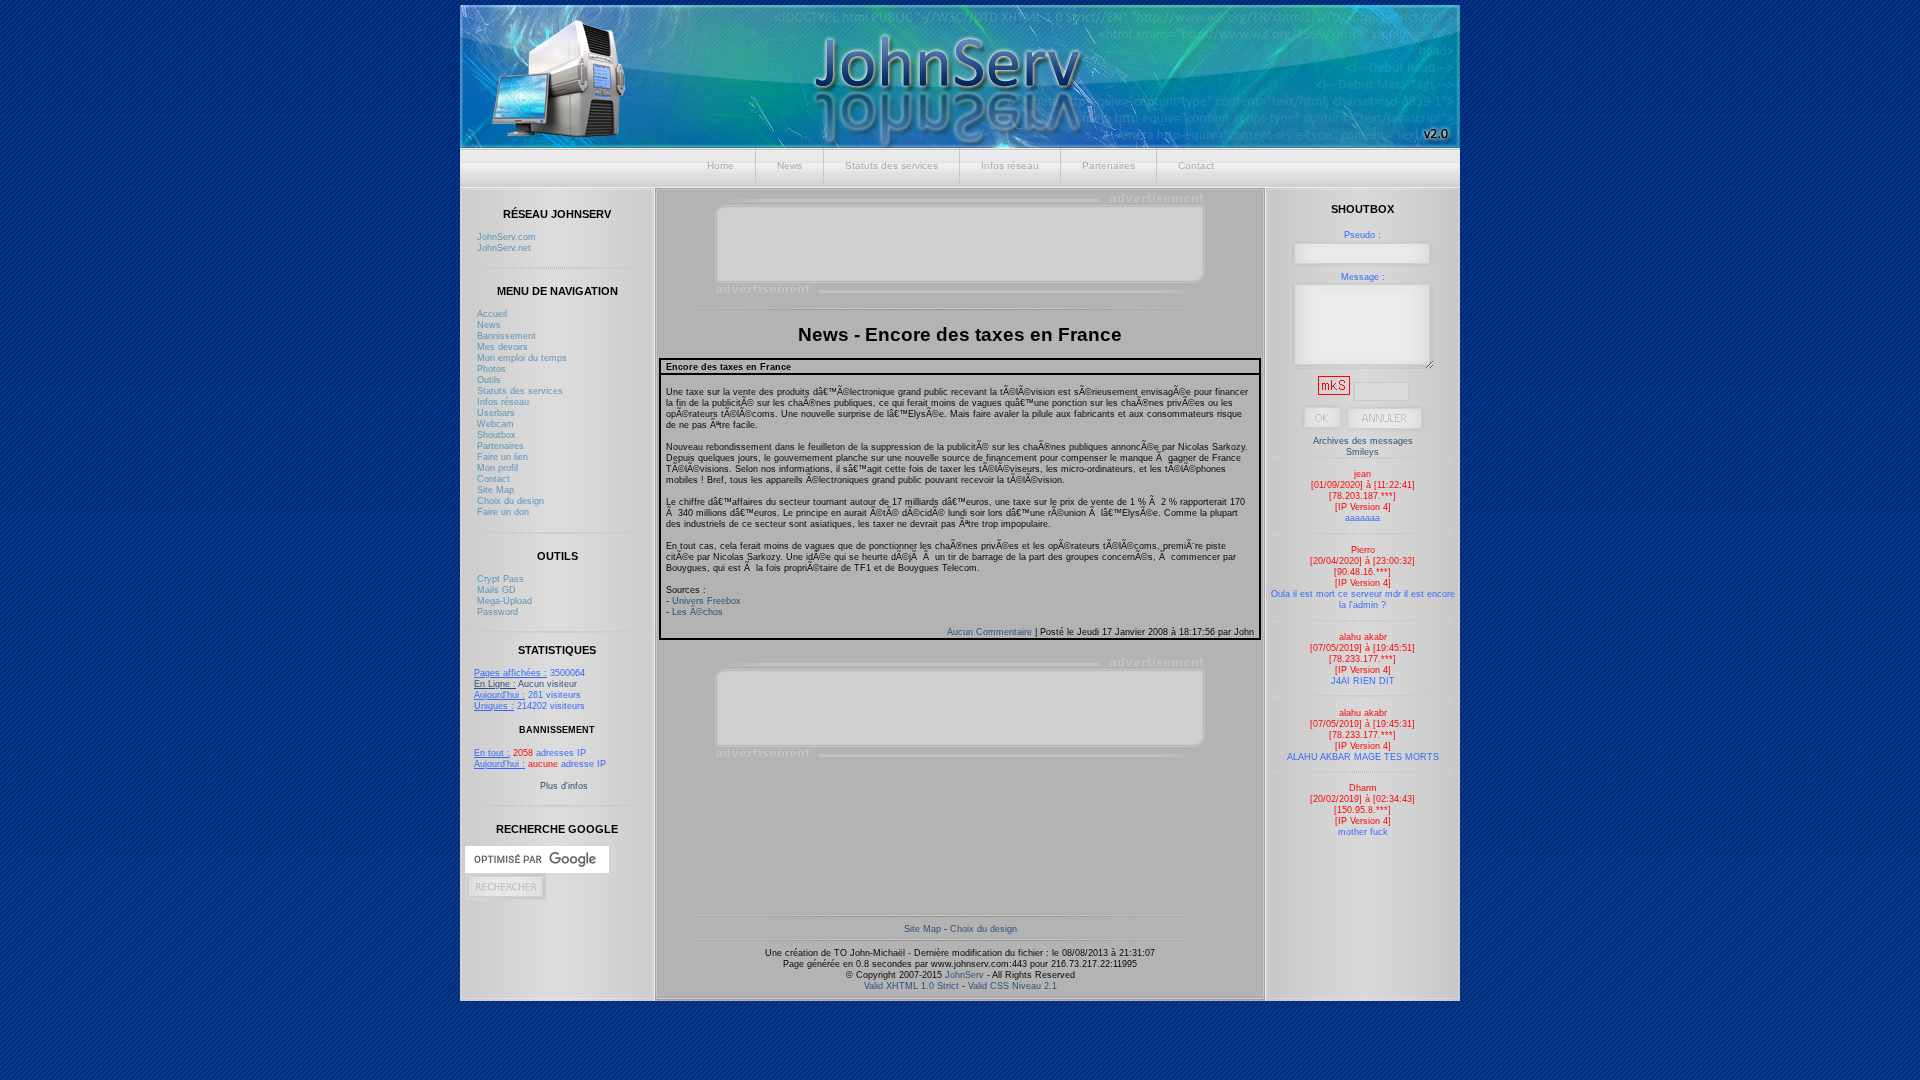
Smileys (1362, 451)
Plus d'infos (564, 785)
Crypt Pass (500, 578)
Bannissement (506, 335)
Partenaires (1108, 165)
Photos (491, 368)
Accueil (492, 313)
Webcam (495, 423)
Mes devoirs (502, 346)
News (789, 165)
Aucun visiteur (525, 683)
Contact (1196, 165)
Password (497, 611)
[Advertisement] (961, 243)
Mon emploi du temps (522, 357)
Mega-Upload (504, 600)
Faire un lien (502, 456)
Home (720, 165)
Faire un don (503, 511)
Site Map (495, 489)
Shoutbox (496, 434)
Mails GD (496, 589)
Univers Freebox (706, 600)
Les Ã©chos (697, 611)
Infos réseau (1010, 165)
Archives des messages (1363, 440)
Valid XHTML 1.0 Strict (911, 985)
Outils (489, 379)
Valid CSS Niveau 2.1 (1012, 985)
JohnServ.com (506, 236)
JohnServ (964, 974)
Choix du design (510, 500)
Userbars (496, 412)
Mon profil (497, 467)
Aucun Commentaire (991, 631)
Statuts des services (891, 165)
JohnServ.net (504, 247)
